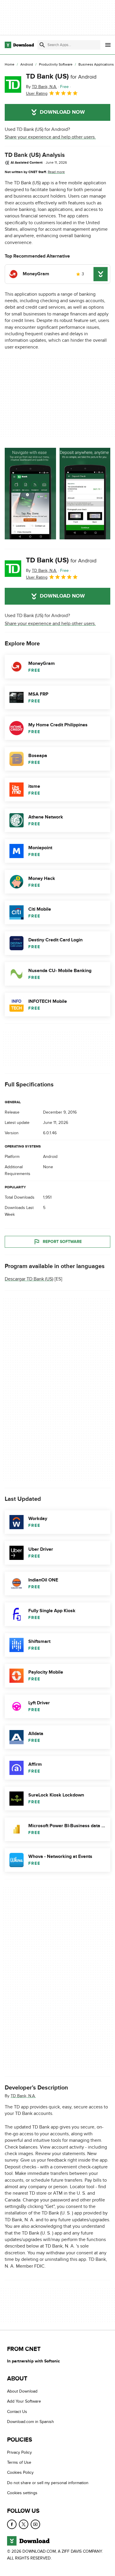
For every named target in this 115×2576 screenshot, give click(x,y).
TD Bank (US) (61, 76)
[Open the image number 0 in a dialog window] (30, 494)
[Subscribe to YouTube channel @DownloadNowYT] (35, 2524)
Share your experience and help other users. (50, 137)
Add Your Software (24, 2402)
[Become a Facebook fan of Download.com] (12, 2524)
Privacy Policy (19, 2452)
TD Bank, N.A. (23, 2096)
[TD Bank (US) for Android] (13, 84)
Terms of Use (19, 2462)
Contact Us (17, 2412)
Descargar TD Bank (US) (29, 1279)
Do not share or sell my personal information (48, 2483)
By (41, 87)
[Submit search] (42, 45)
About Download (22, 2391)
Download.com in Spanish (31, 2422)
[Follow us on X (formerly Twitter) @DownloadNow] (24, 2524)
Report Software (62, 1242)
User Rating (37, 93)
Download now (62, 112)
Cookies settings (22, 2493)
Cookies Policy (20, 2473)
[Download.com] (19, 45)
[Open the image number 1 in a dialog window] (85, 494)
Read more (56, 172)
